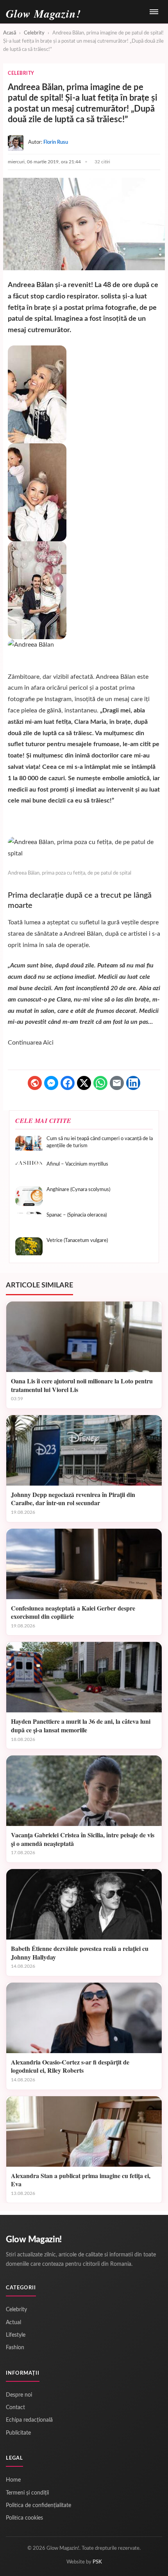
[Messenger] (51, 1083)
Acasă (10, 33)
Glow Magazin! (34, 2240)
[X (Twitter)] (84, 1083)
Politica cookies (24, 2518)
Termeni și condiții (27, 2493)
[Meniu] (154, 12)
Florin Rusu (56, 142)
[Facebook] (68, 1083)
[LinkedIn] (133, 1083)
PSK (97, 2562)
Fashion (15, 2348)
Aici (48, 1043)
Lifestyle (16, 2335)
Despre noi (19, 2395)
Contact (15, 2408)
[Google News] (35, 1083)
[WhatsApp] (100, 1083)
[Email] (117, 1083)
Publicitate (18, 2433)
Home (13, 2480)
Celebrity (34, 33)
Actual (13, 2323)
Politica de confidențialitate (38, 2505)
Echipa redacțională (29, 2420)
